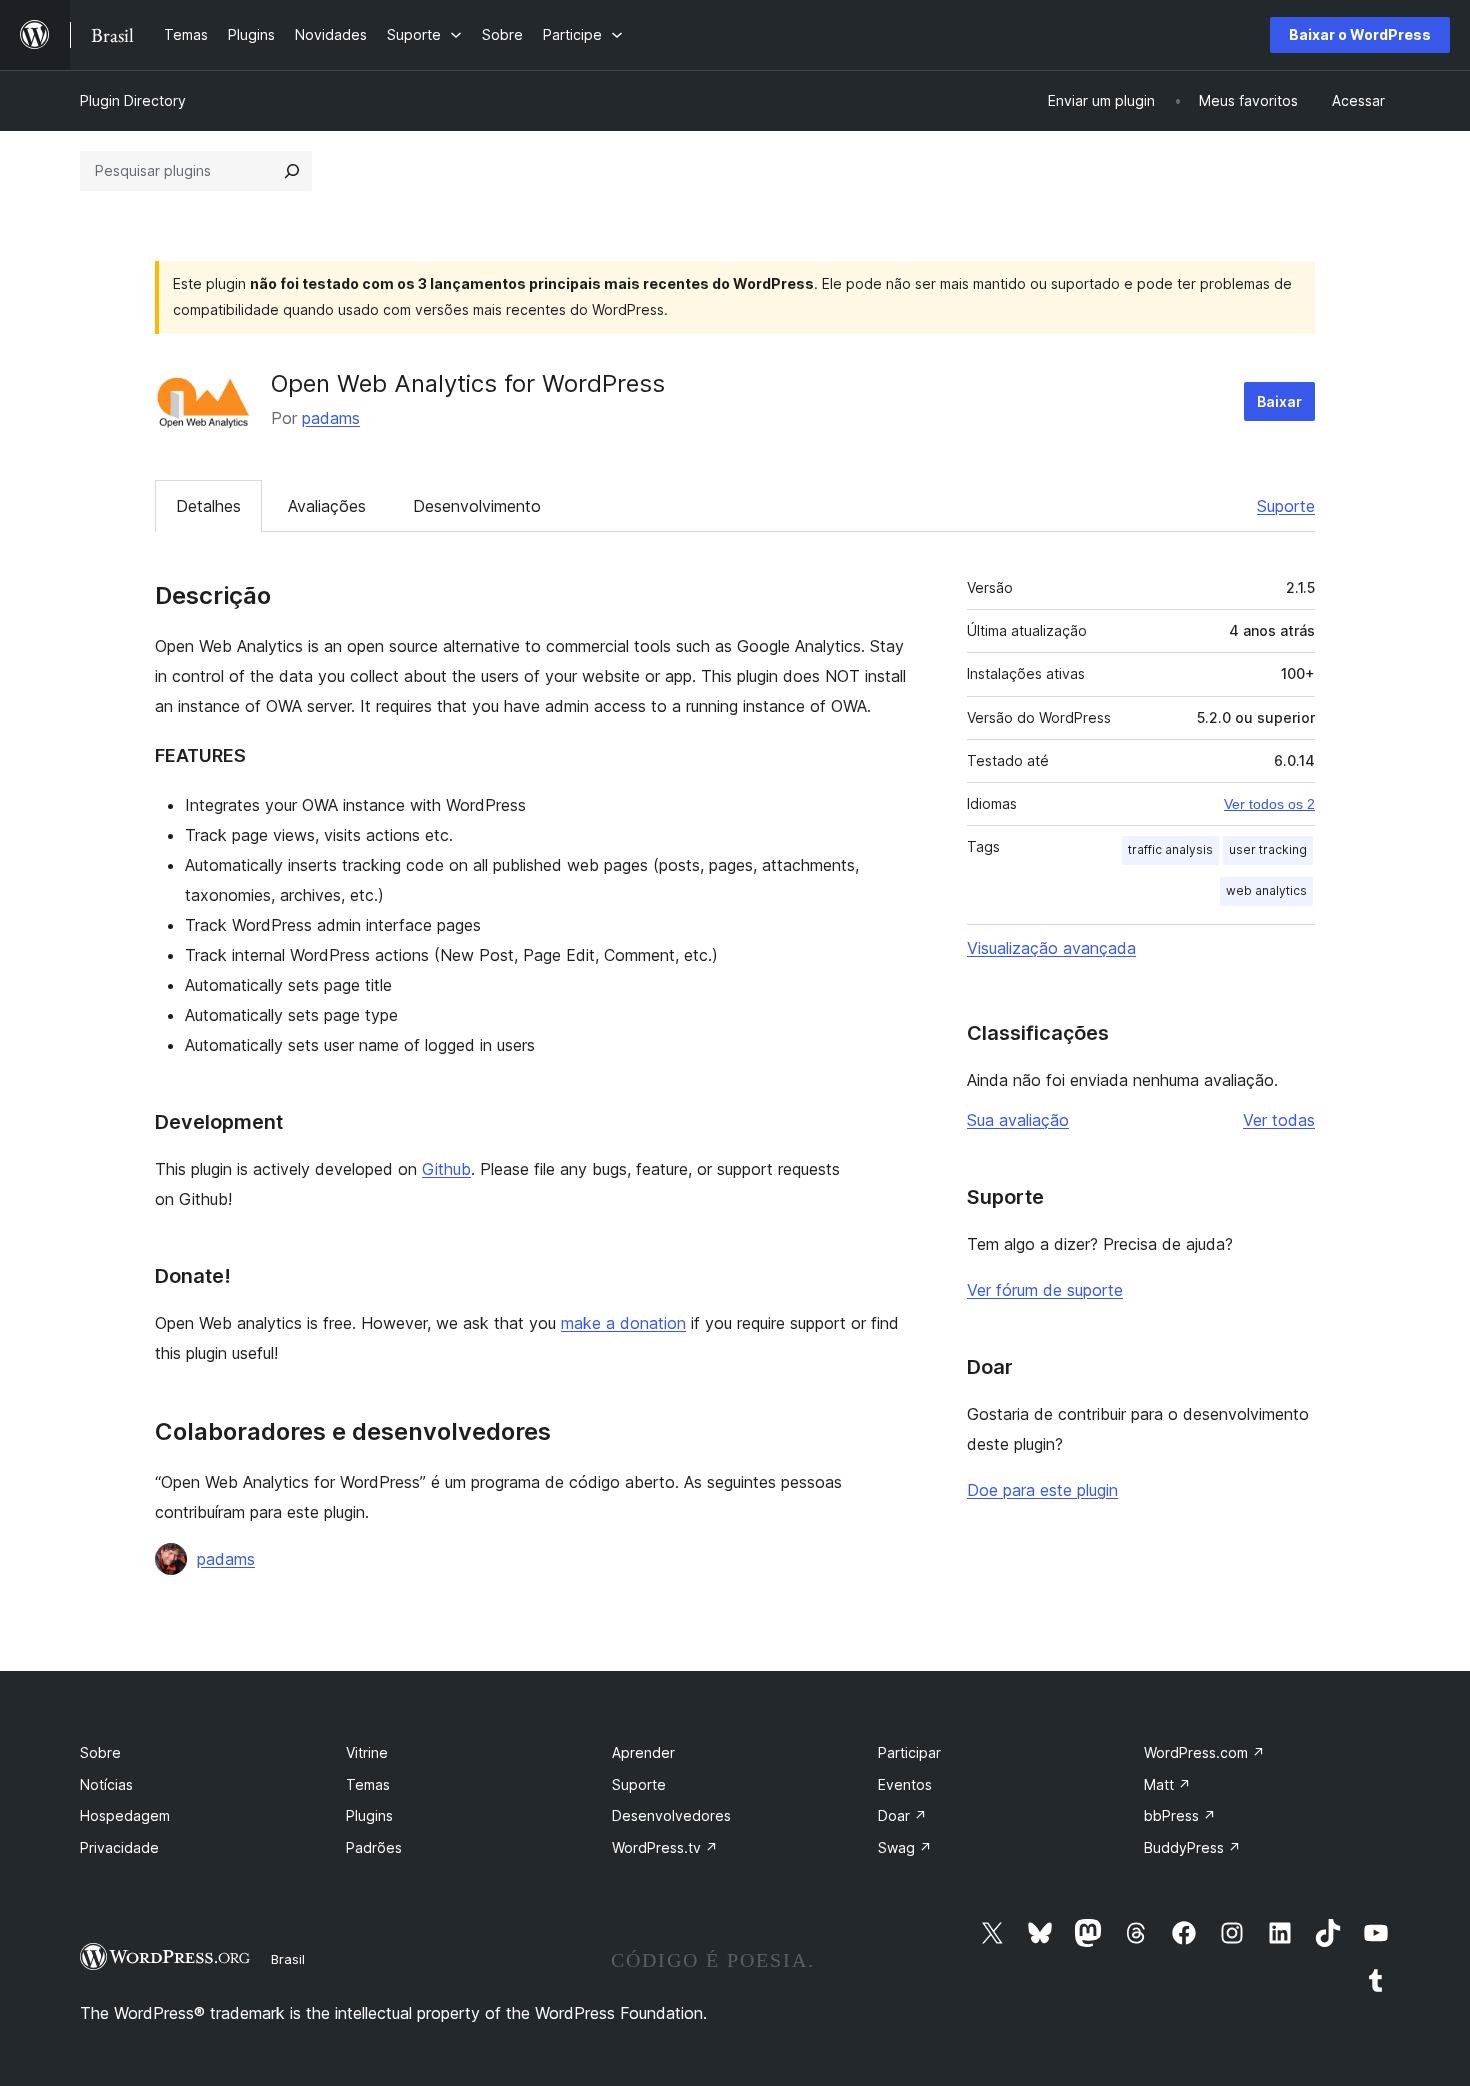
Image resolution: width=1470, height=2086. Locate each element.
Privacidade (119, 1847)
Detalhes (208, 506)
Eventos (905, 1784)
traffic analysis (1170, 849)
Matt (1167, 1784)
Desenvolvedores (671, 1815)
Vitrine (367, 1752)
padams (331, 418)
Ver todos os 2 (1269, 804)
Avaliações (327, 506)
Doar (902, 1815)
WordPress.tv (665, 1847)
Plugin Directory (133, 100)
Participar (909, 1752)
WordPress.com (1204, 1752)
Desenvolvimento (477, 506)
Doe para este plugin (1042, 1490)
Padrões (374, 1847)
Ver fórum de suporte (1045, 1290)
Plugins (369, 1815)
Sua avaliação (1018, 1120)
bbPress (1180, 1815)
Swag (905, 1847)
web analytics (1266, 890)
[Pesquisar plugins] (292, 171)
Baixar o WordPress (1360, 34)
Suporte (1286, 506)
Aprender (643, 1752)
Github (446, 1169)
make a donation (623, 1323)
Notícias (106, 1784)
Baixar (1279, 401)
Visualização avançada (1051, 948)
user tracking (1268, 849)
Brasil (288, 1959)
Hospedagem (125, 1815)
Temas (368, 1784)
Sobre (100, 1752)
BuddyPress (1192, 1847)
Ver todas (1279, 1120)
